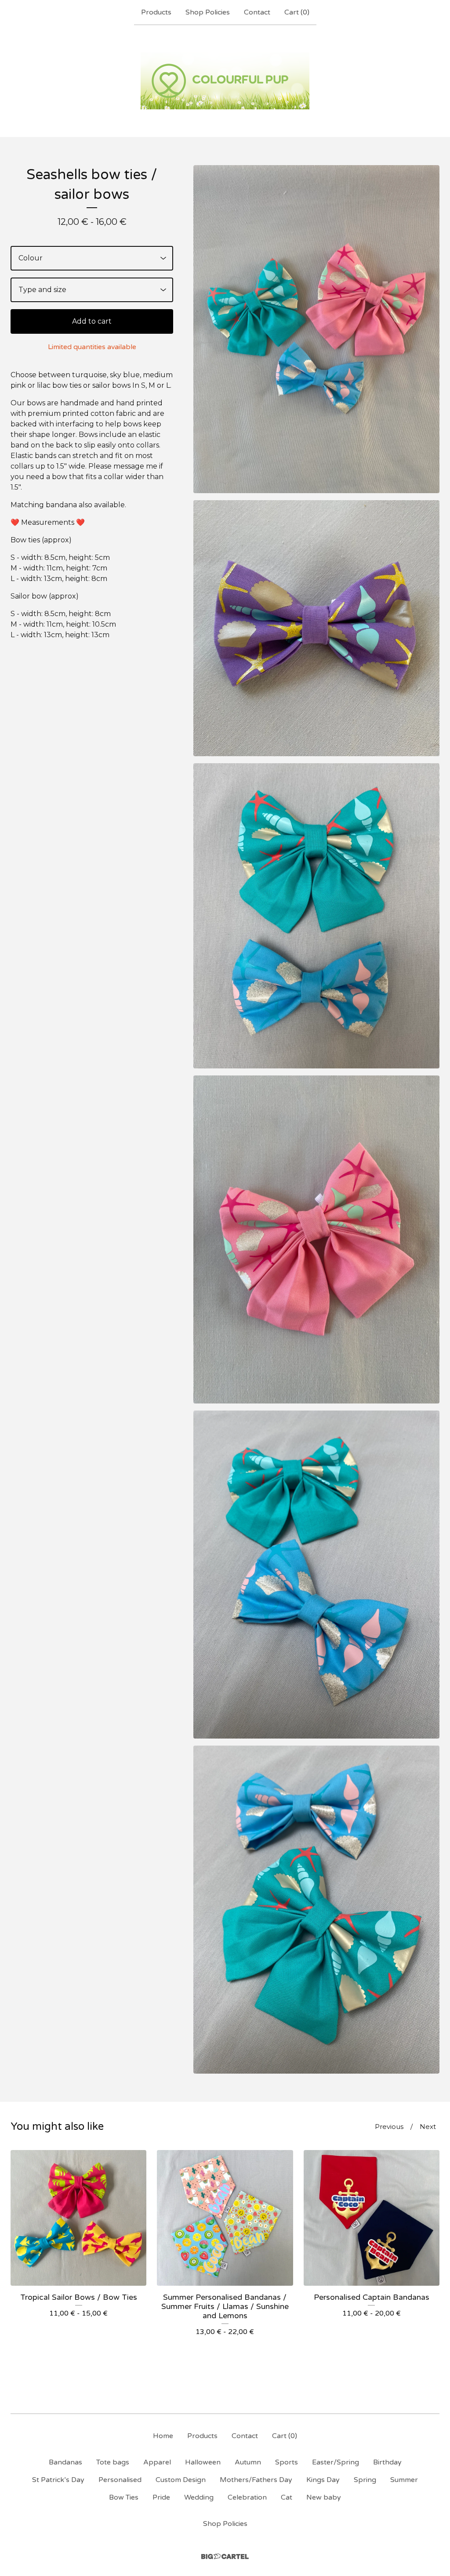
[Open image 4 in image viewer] (316, 1239)
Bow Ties (124, 2497)
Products (156, 12)
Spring (365, 2480)
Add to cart (92, 321)
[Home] (225, 81)
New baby (324, 2497)
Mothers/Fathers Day (256, 2480)
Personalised (120, 2480)
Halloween (203, 2462)
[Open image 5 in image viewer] (316, 1575)
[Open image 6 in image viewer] (316, 1910)
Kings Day (323, 2480)
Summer (404, 2480)
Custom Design (181, 2480)
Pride (161, 2497)
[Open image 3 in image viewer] (316, 916)
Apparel (157, 2462)
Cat (287, 2497)
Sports (287, 2462)
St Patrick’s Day (58, 2480)
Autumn (248, 2462)
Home (163, 2436)
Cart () (297, 12)
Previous (389, 2127)
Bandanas (65, 2462)
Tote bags (113, 2462)
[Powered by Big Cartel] (225, 2556)
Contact (257, 12)
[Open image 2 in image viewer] (316, 628)
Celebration (247, 2497)
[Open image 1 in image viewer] (316, 329)
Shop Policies (208, 12)
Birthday (387, 2462)
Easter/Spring (336, 2462)
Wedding (199, 2497)
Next (428, 2127)
